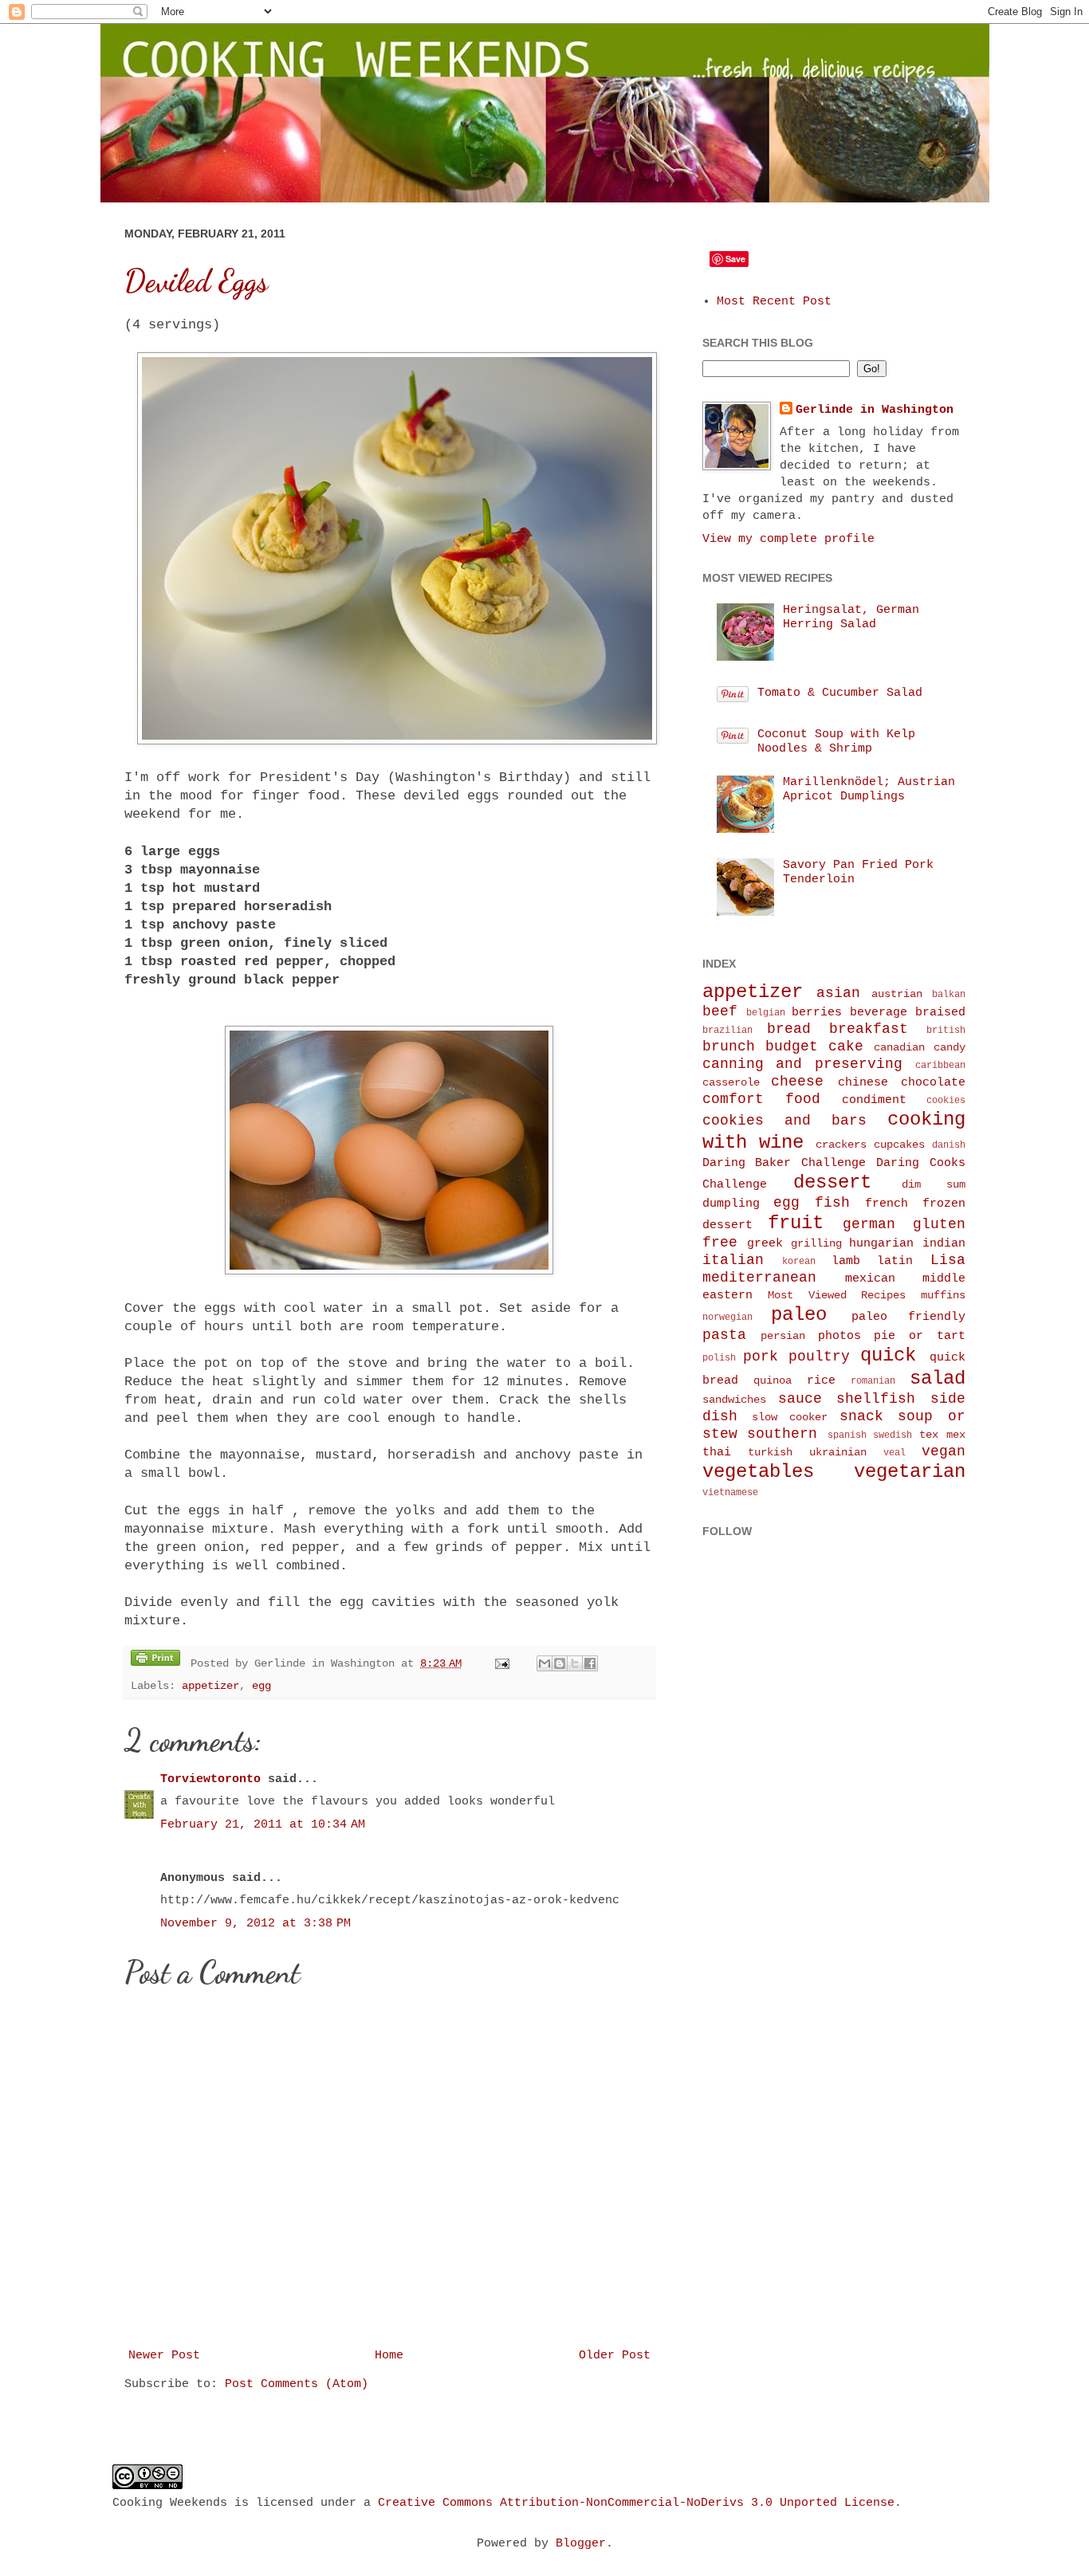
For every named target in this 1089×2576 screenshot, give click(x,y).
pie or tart (919, 1336)
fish (832, 1203)
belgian (766, 1013)
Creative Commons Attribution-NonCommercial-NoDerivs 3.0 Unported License (636, 2503)
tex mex (942, 1435)
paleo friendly (908, 1317)
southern (782, 1434)
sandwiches (734, 1400)
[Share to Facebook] (590, 1663)
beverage (879, 1013)
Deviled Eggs (196, 281)
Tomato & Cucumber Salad (840, 693)
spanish (847, 1435)
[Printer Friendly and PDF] (155, 1661)
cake (846, 1046)
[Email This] (544, 1663)
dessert (832, 1182)
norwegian (727, 1317)
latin (895, 1261)
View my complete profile (788, 539)
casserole (731, 1083)
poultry (819, 1357)
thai (717, 1453)
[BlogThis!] (560, 1663)
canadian (899, 1048)
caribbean (940, 1066)
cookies (946, 1101)
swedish (892, 1435)
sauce (800, 1399)
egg (261, 1686)
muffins (943, 1296)
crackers (841, 1145)
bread (789, 1029)
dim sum (934, 1185)
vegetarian (910, 1472)
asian (838, 993)
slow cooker (790, 1418)
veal (894, 1453)
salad (938, 1378)
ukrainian (838, 1453)
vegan (944, 1451)
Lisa (948, 1260)
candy (949, 1048)
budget (792, 1046)
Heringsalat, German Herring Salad (851, 617)
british (946, 1031)
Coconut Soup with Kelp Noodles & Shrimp (836, 742)
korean (799, 1262)
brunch (729, 1046)
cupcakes (899, 1145)
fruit (796, 1223)
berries (817, 1013)
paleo (799, 1315)
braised (940, 1013)
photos (839, 1336)
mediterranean (759, 1278)
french (887, 1204)
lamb (846, 1261)
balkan (949, 995)
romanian (873, 1381)
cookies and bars (784, 1121)
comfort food (761, 1099)
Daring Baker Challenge (784, 1163)
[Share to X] (575, 1663)
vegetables (758, 1472)
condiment (874, 1100)
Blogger (581, 2544)
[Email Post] (503, 1664)
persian (783, 1336)
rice (821, 1381)
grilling (816, 1244)
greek (765, 1244)
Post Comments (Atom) (297, 2384)
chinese (863, 1083)
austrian (897, 994)
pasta (724, 1335)
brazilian (727, 1031)
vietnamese (730, 1493)
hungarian (881, 1244)
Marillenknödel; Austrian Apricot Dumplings (869, 789)
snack (861, 1416)
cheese (797, 1082)
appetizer (210, 1686)
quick (888, 1355)
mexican (870, 1279)
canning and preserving (802, 1064)
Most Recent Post (774, 302)
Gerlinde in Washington (875, 410)
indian (944, 1244)
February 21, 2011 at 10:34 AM (263, 1825)
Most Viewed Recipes (837, 1296)
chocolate (933, 1083)
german (869, 1224)
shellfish (876, 1399)
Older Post (615, 2356)
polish (719, 1358)
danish (949, 1145)
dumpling (731, 1204)
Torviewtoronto (210, 1779)
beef (720, 1011)
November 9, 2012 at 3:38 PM (256, 1924)
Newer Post (164, 2356)
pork (761, 1357)
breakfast (869, 1029)
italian (733, 1260)
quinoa (773, 1381)
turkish (770, 1453)
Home (389, 2356)
